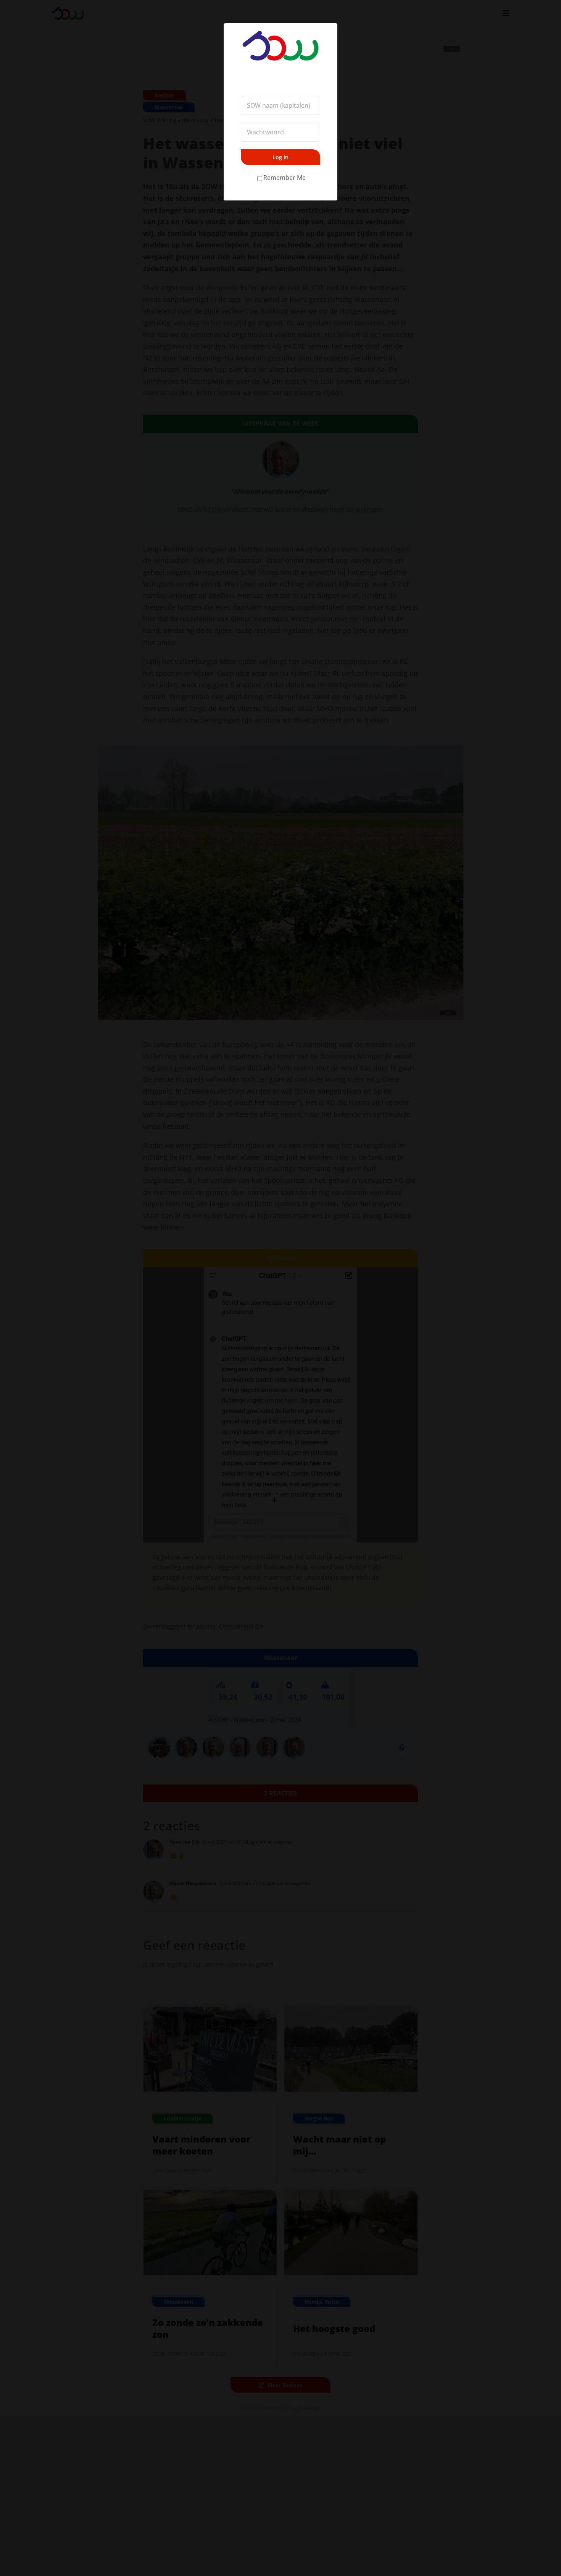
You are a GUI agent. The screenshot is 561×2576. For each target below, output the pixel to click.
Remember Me (285, 178)
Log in (280, 157)
